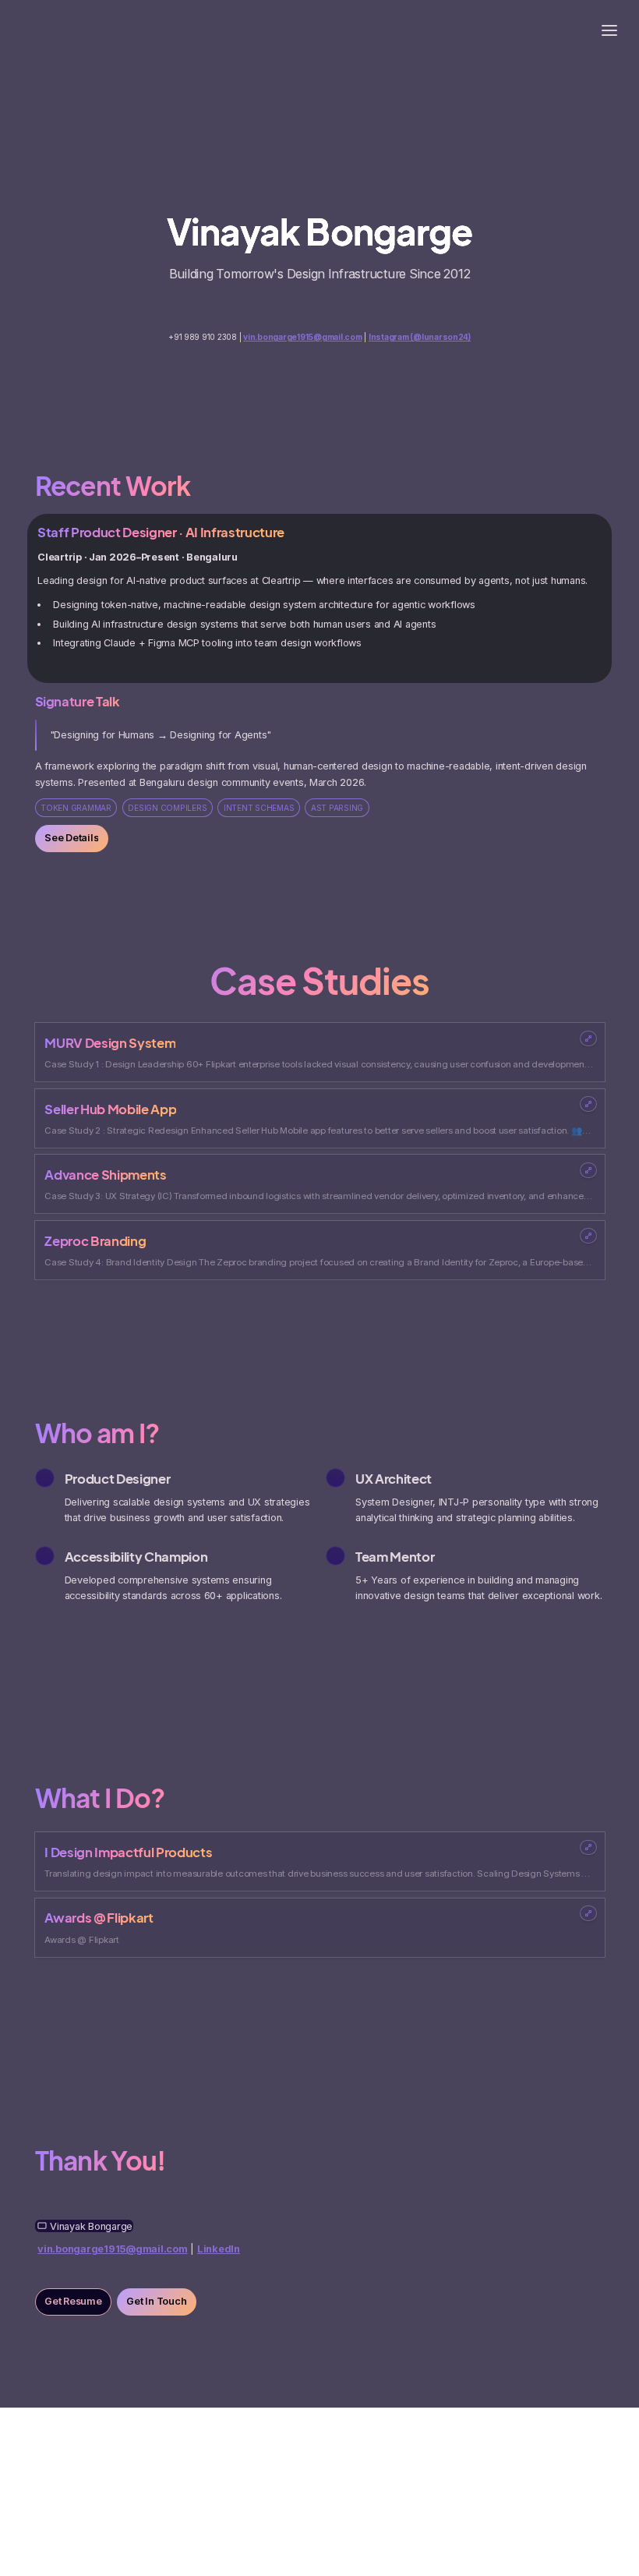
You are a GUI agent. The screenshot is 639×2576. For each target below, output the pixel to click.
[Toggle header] (609, 30)
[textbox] (319, 29)
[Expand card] (588, 1039)
